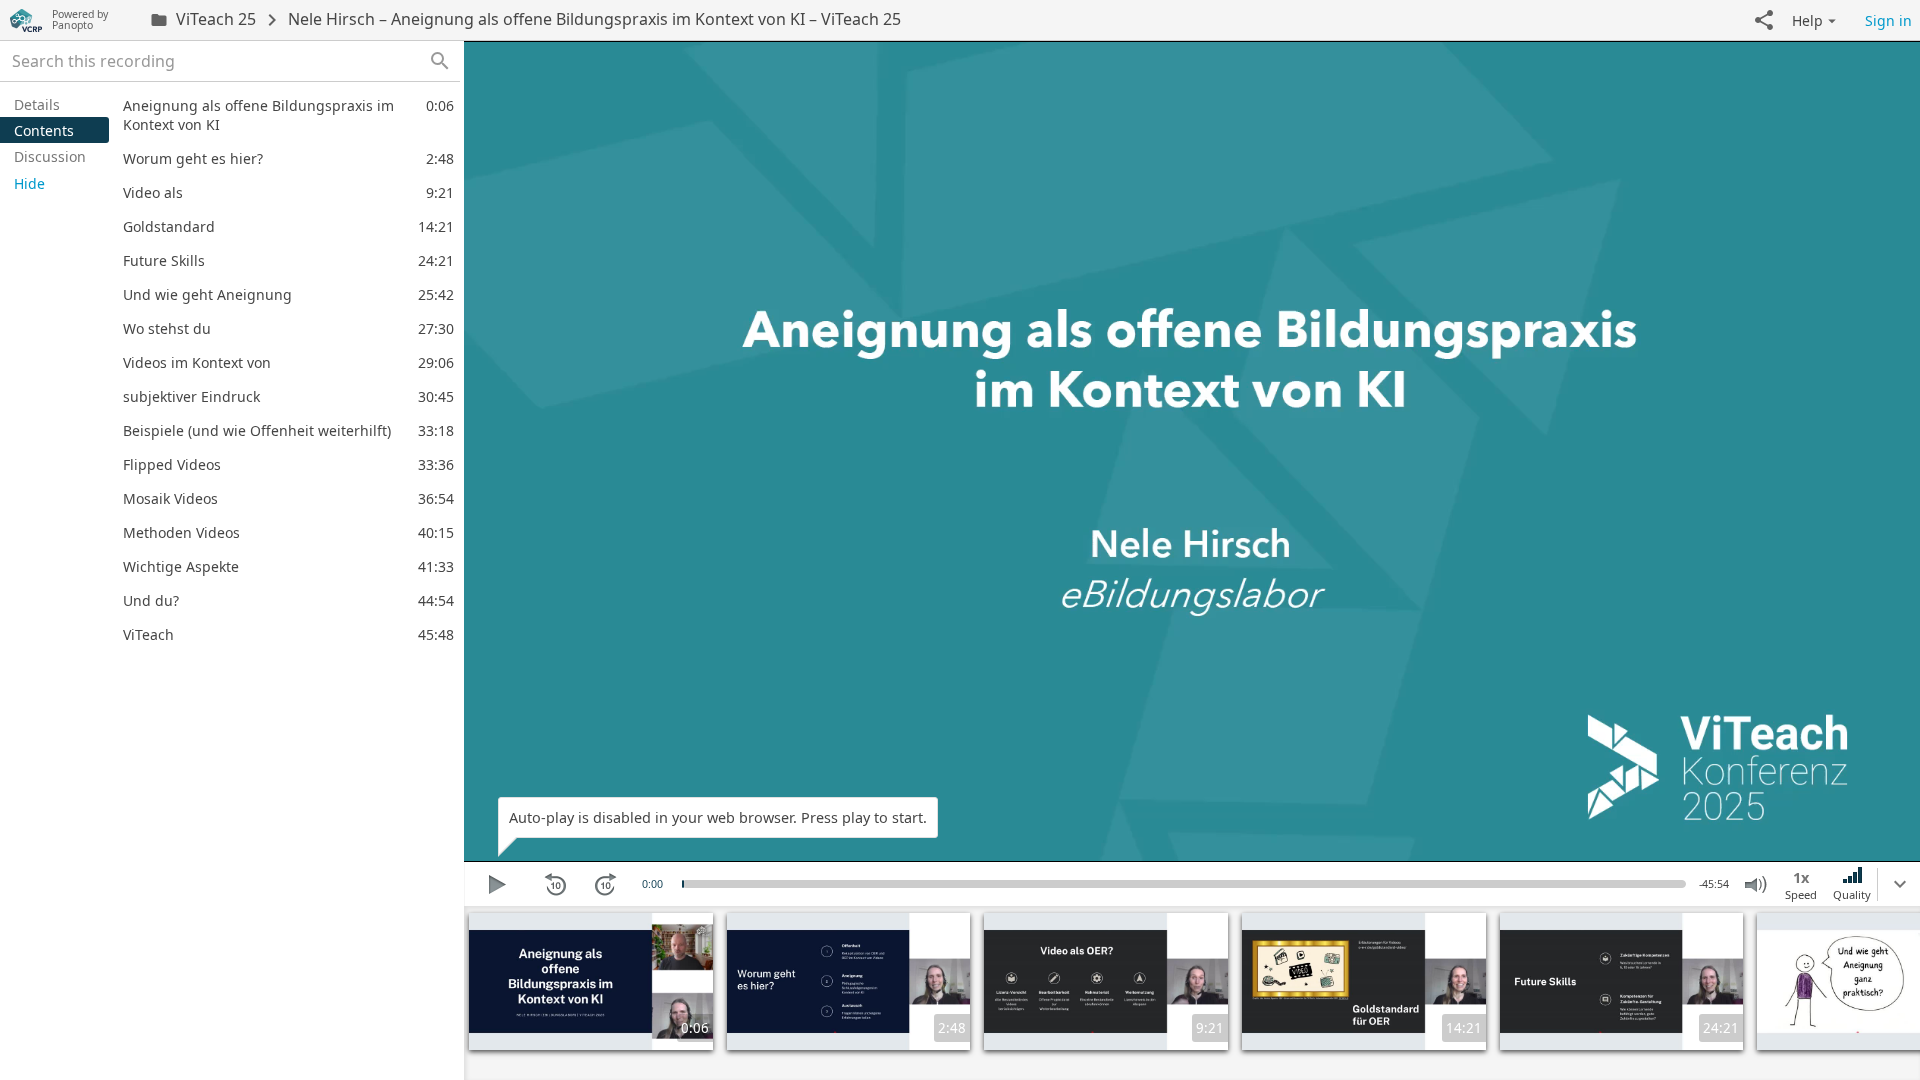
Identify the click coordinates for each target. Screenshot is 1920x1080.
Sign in (1888, 20)
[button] (1764, 20)
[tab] (54, 104)
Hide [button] (29, 183)
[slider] (683, 884)
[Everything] (26, 20)
